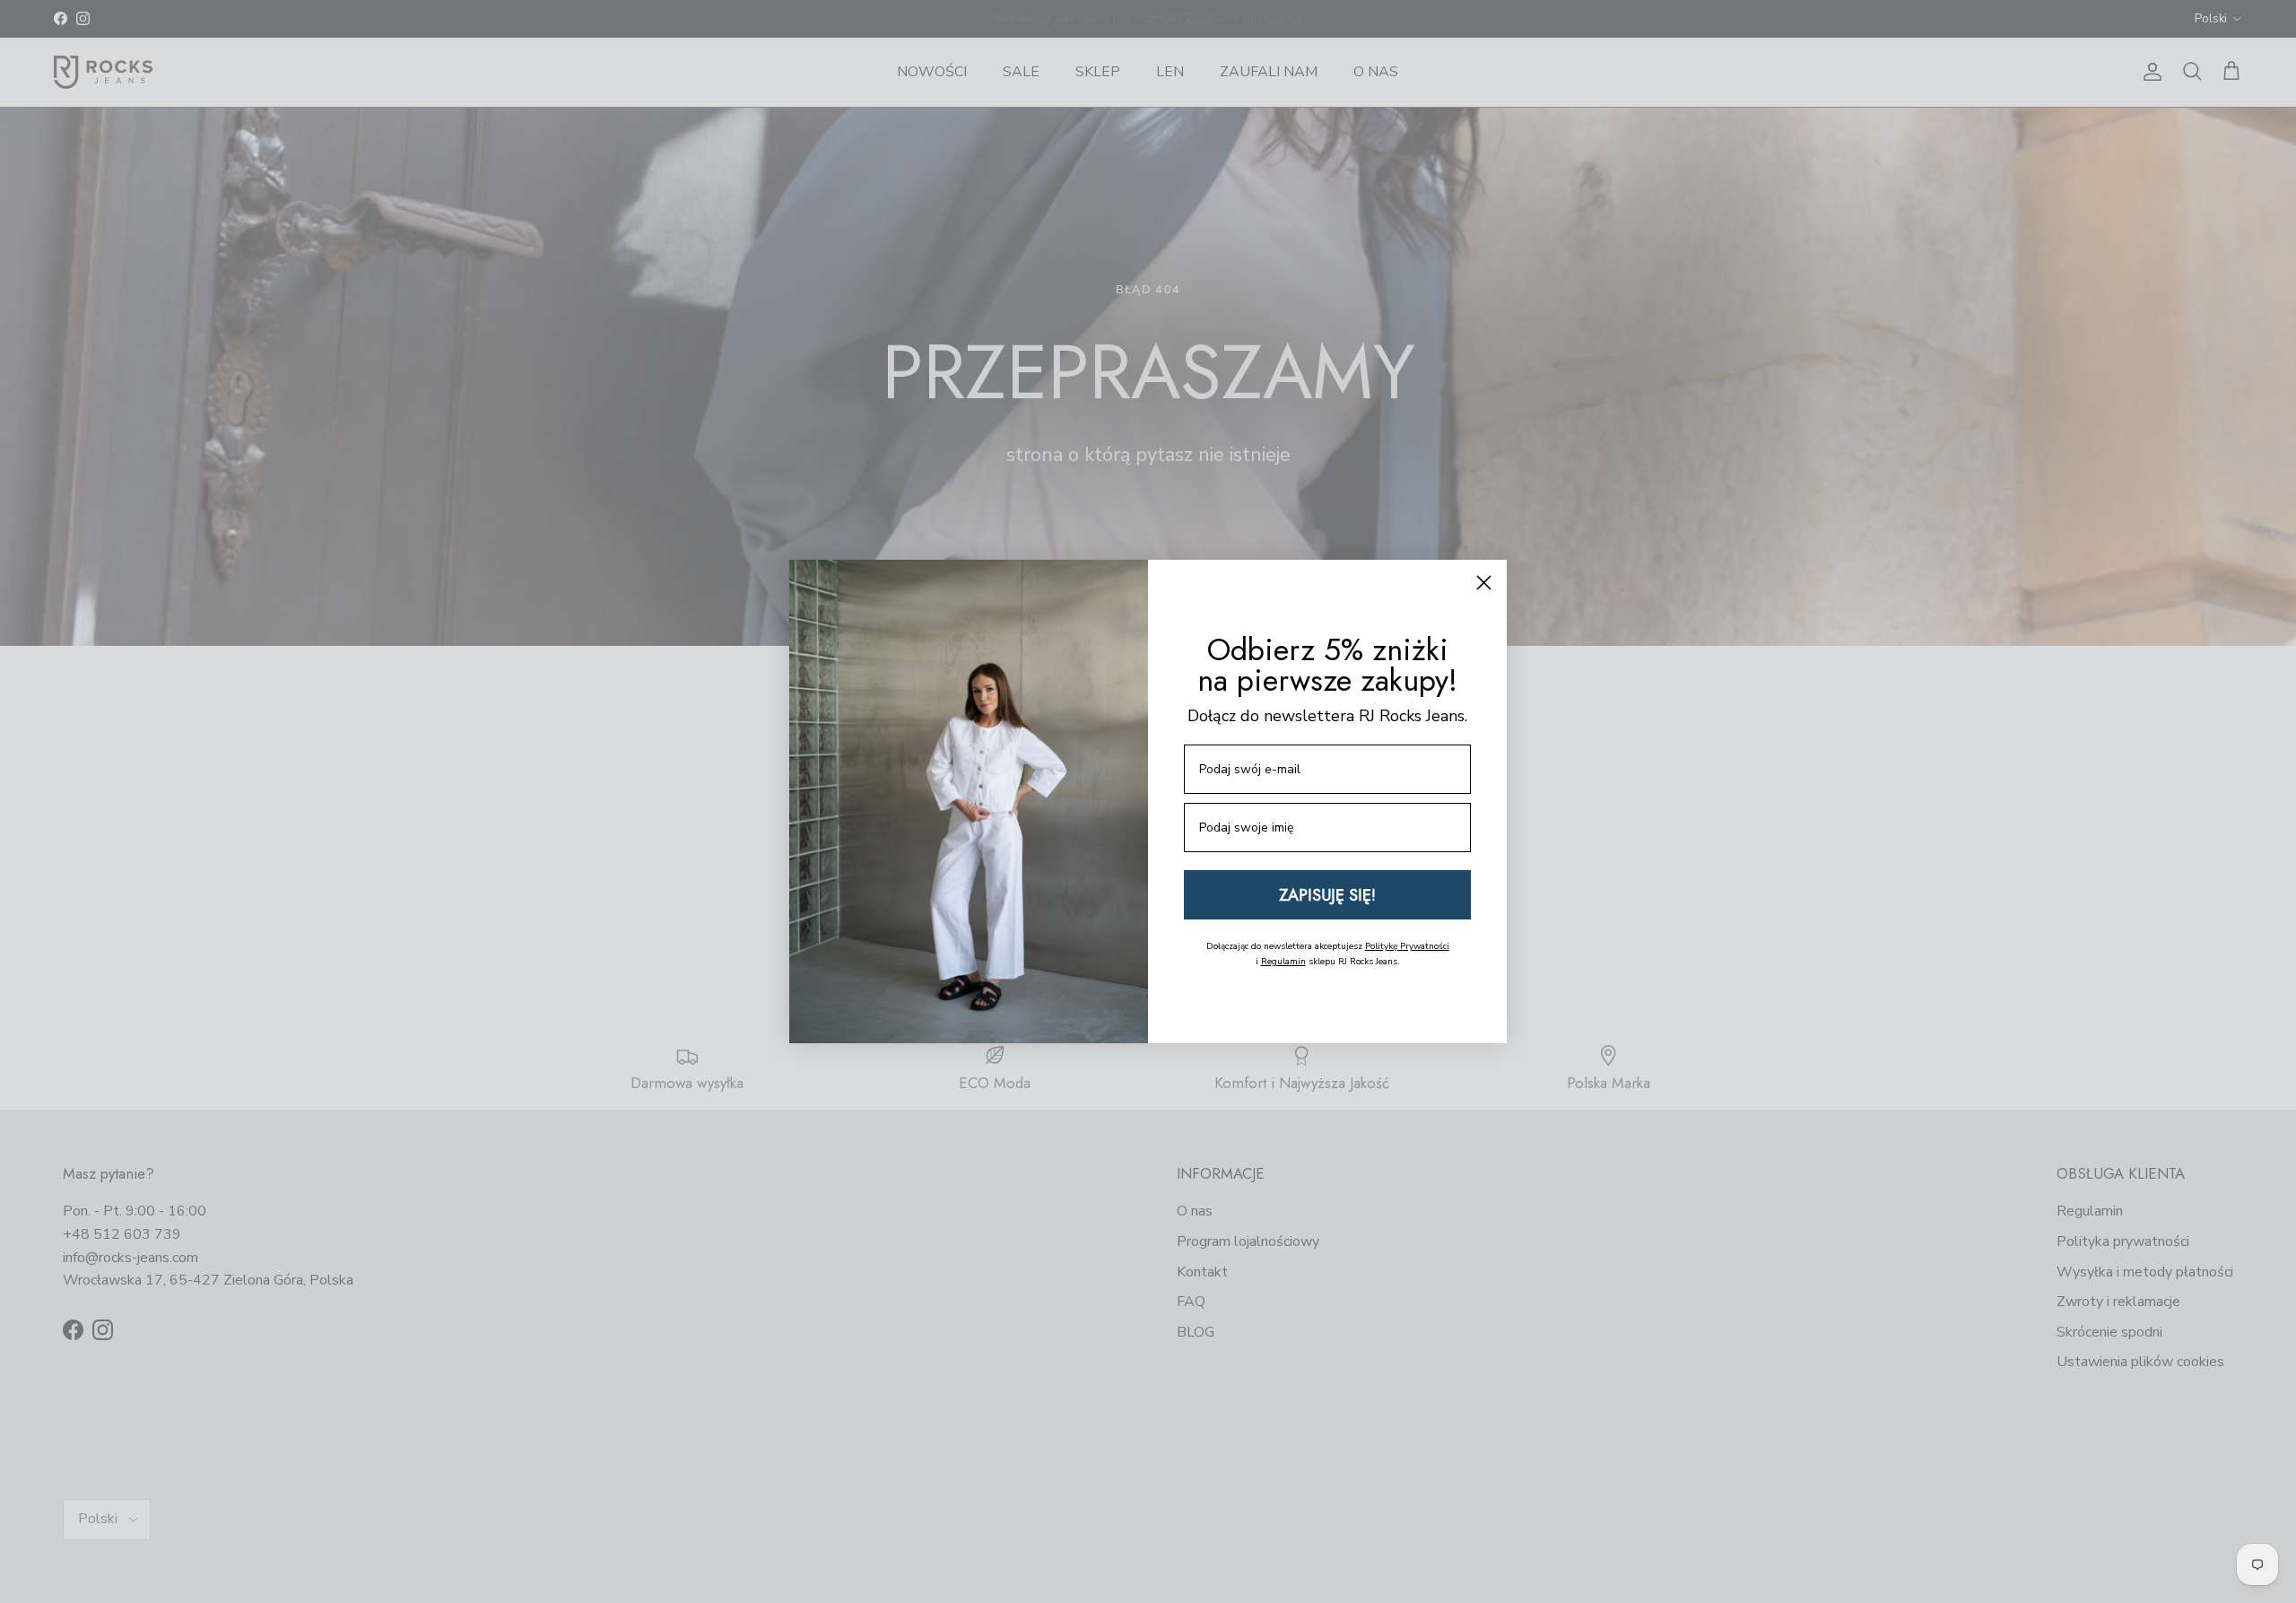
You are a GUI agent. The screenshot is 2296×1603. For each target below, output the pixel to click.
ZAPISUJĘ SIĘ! (1327, 895)
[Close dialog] (1484, 583)
